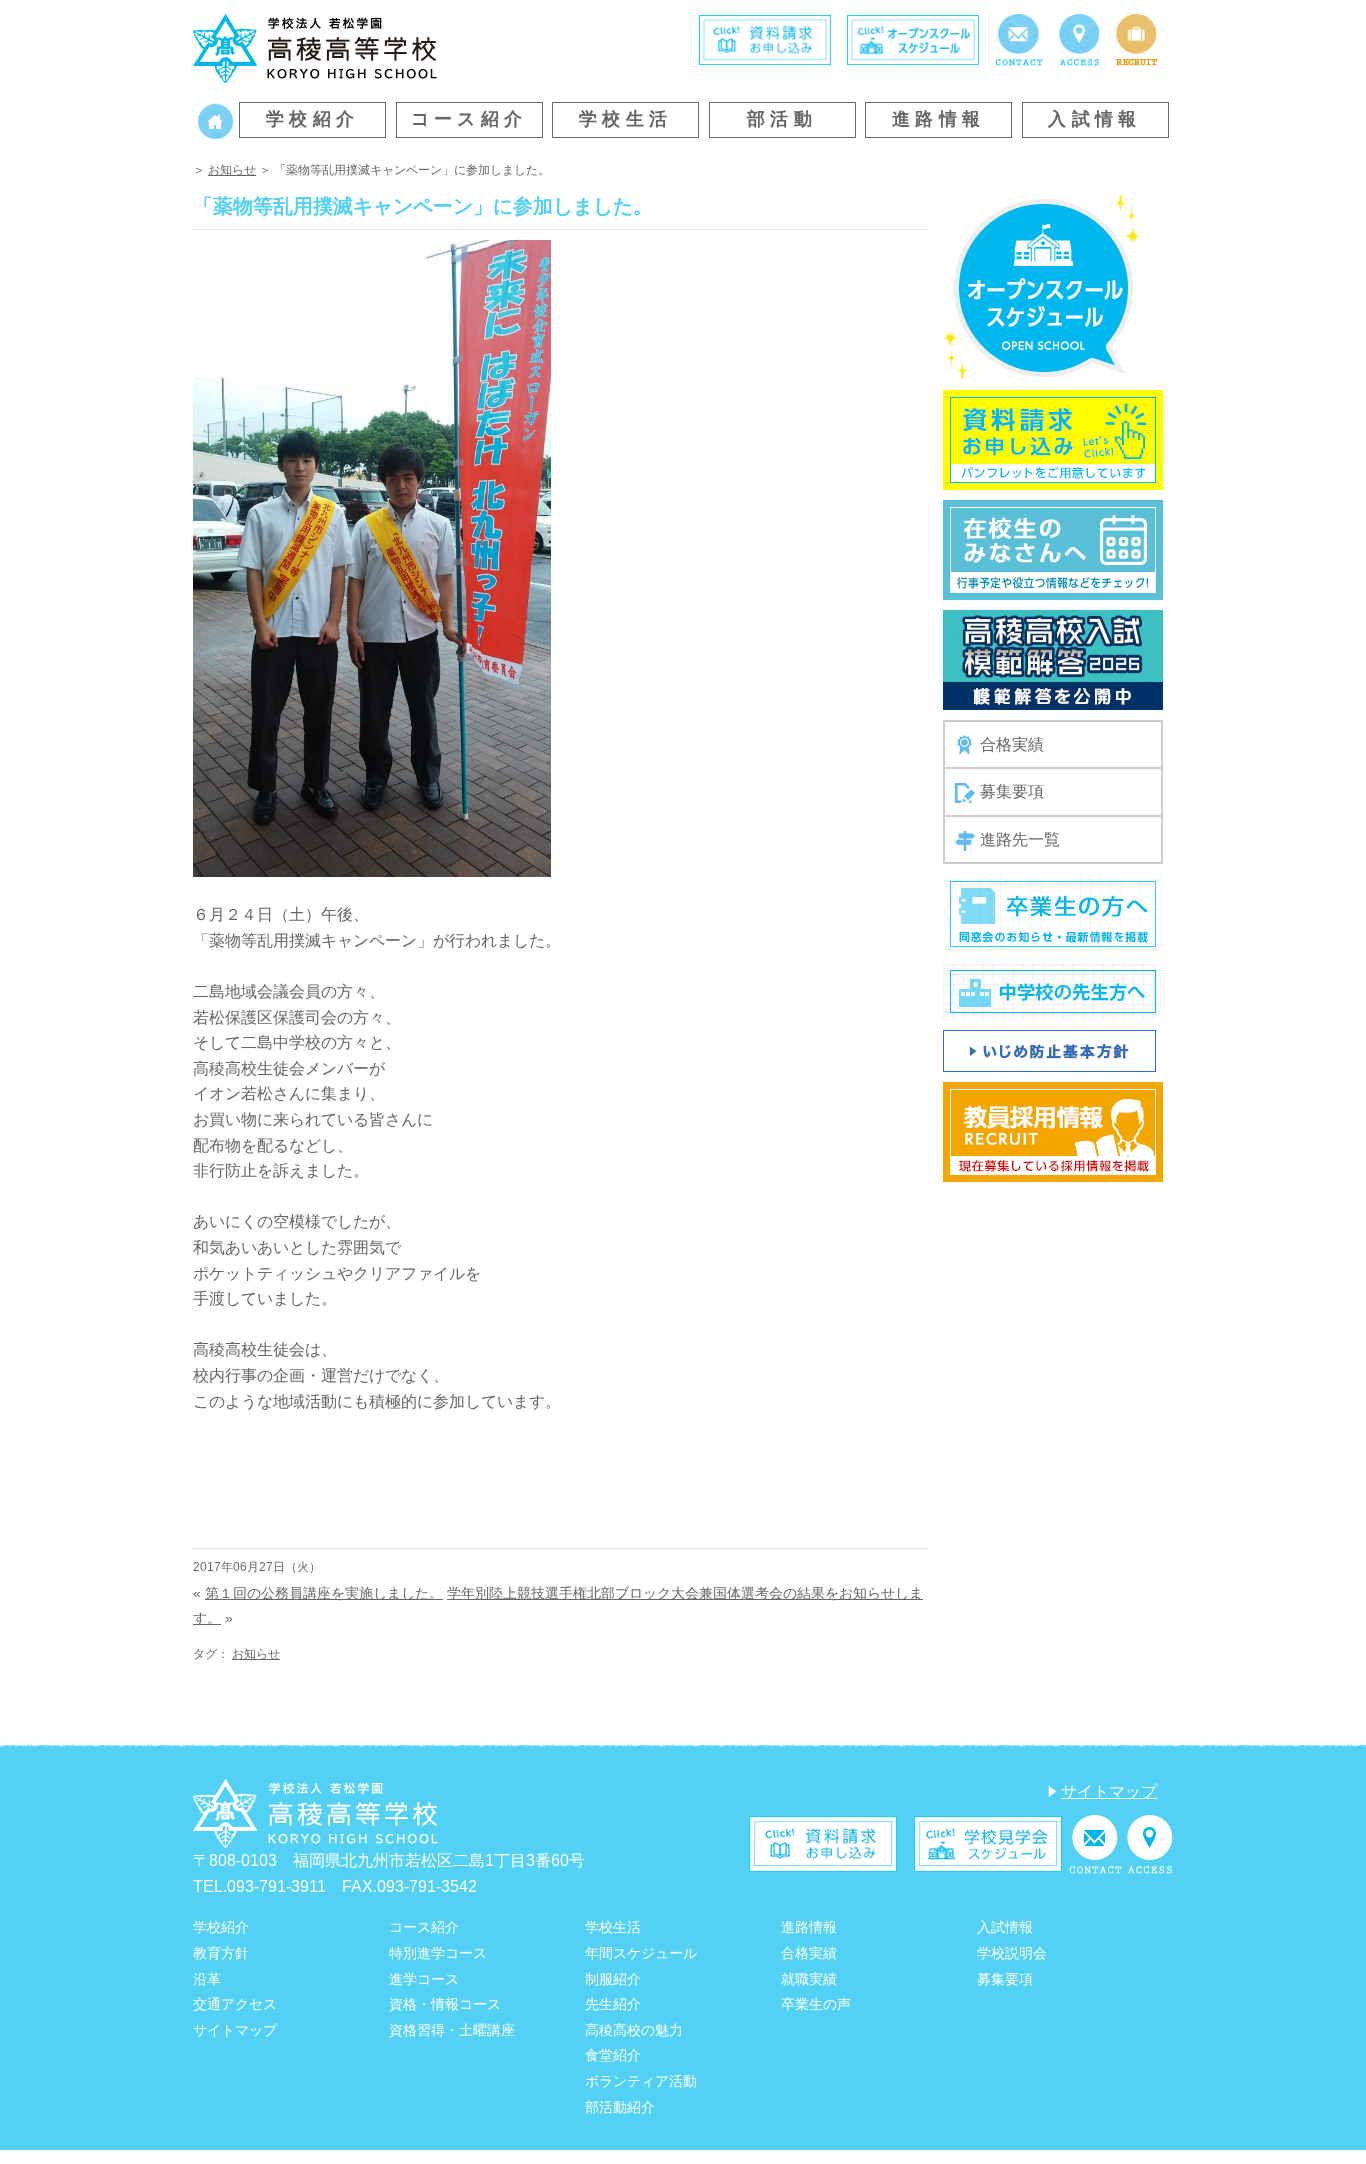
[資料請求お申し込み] (1053, 438)
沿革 (207, 1979)
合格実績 (1012, 744)
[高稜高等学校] (315, 46)
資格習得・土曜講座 (452, 2030)
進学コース (424, 1979)
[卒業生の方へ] (1053, 913)
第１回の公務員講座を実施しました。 (324, 1593)
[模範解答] (1053, 658)
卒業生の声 (816, 2004)
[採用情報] (1136, 38)
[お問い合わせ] (1018, 38)
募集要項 (1012, 791)
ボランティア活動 (641, 2081)
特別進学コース (438, 1953)
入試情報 (1095, 119)
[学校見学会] (988, 1843)
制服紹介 (613, 1979)
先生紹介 (613, 2004)
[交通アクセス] (1079, 38)
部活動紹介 (620, 2107)
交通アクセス (235, 2004)
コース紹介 (469, 119)
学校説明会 (1012, 1953)
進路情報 (939, 119)
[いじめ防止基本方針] (1049, 1050)
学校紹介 (313, 119)
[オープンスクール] (913, 38)
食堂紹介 (613, 2055)
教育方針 (221, 1953)
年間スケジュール (641, 1953)
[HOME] (215, 119)
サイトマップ (1109, 1791)
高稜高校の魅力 (634, 2030)
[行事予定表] (1053, 548)
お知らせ (232, 170)
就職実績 (809, 1979)
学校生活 (626, 119)
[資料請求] (765, 38)
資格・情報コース (445, 2004)
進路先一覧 (1020, 839)
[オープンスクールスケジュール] (1041, 285)
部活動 (782, 119)
